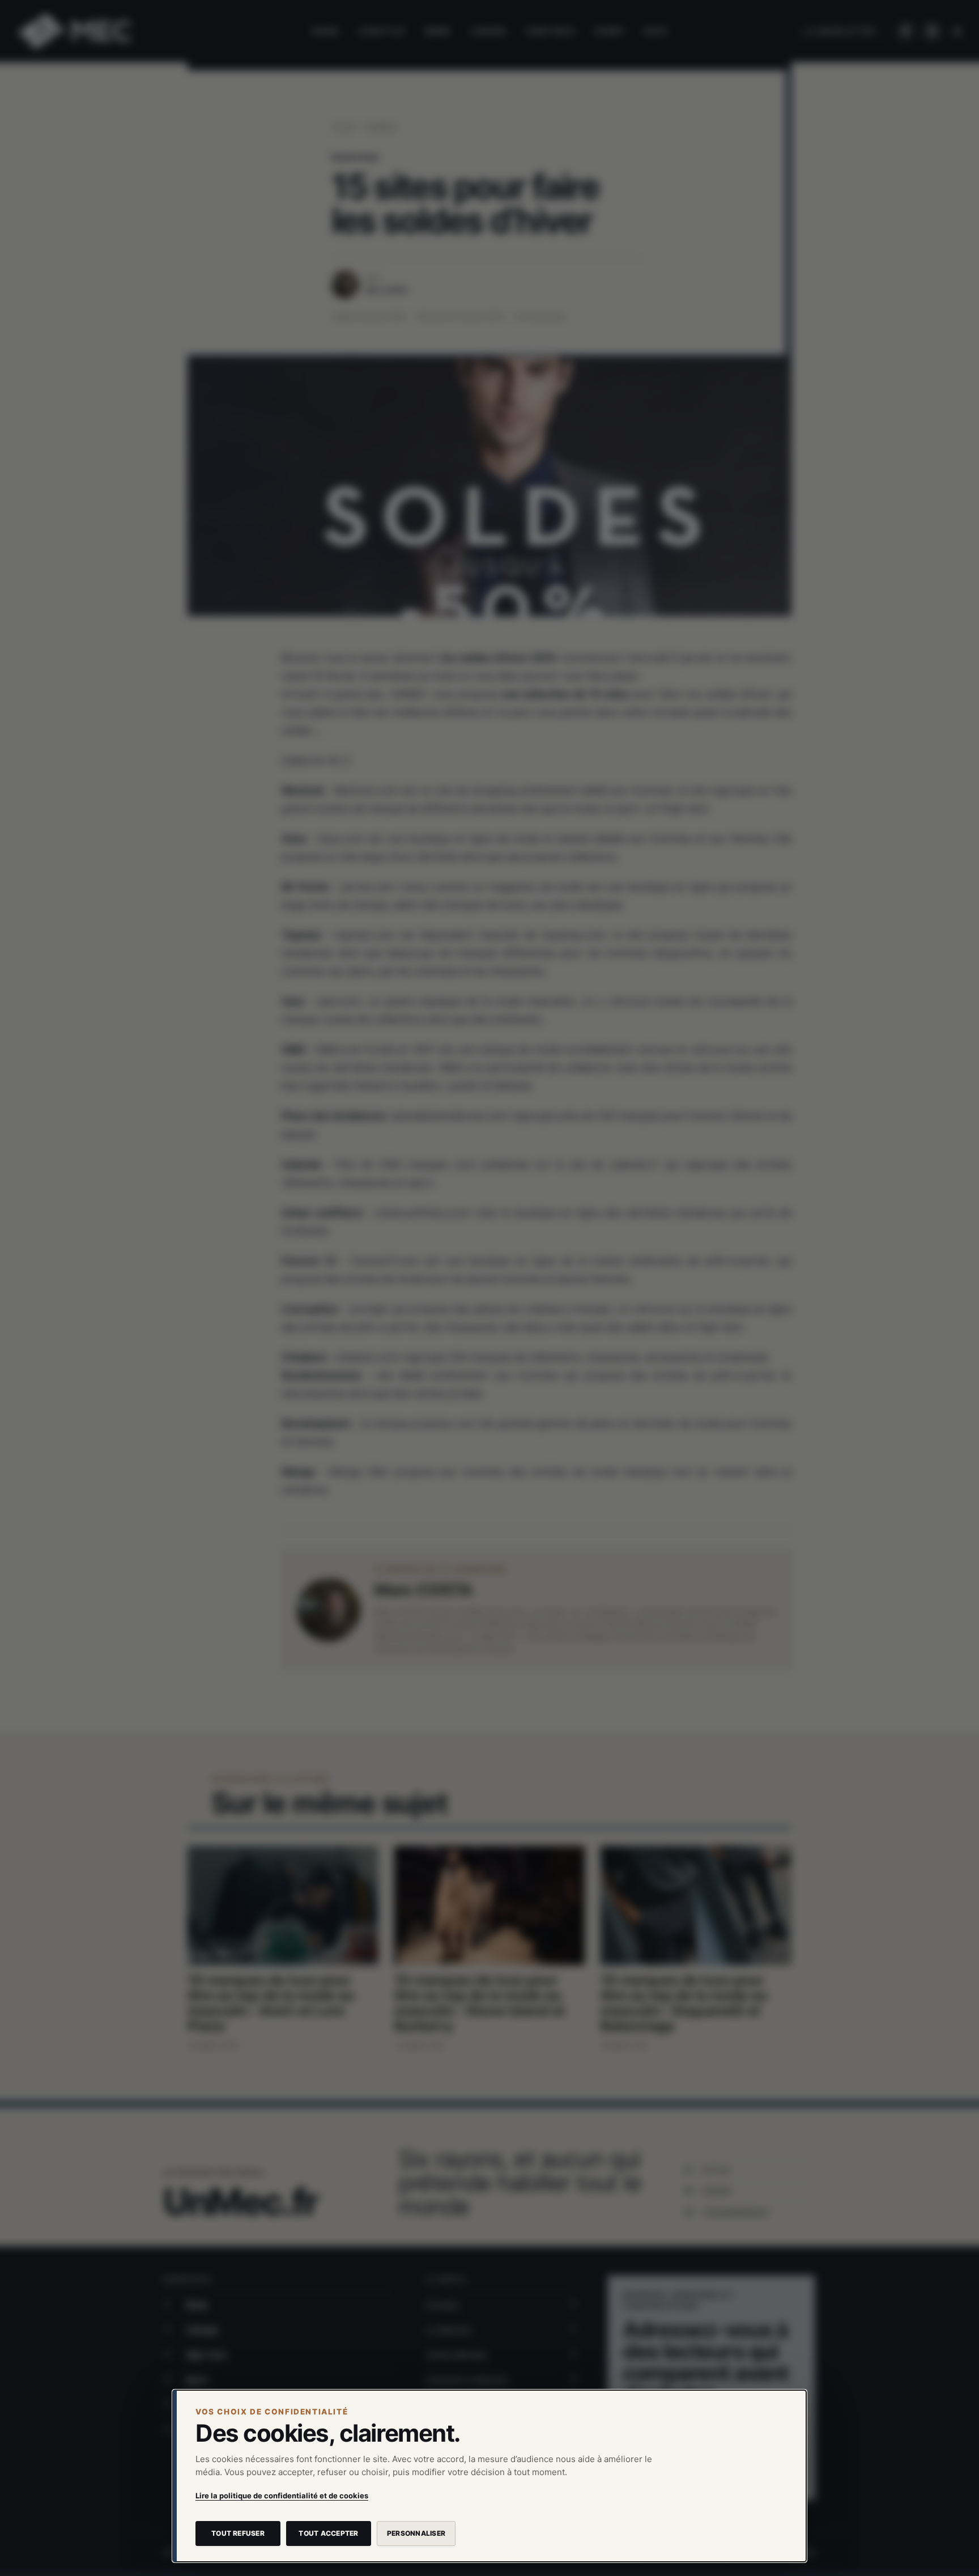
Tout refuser (238, 2533)
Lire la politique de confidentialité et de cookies (282, 2496)
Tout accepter (328, 2533)
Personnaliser (416, 2533)
